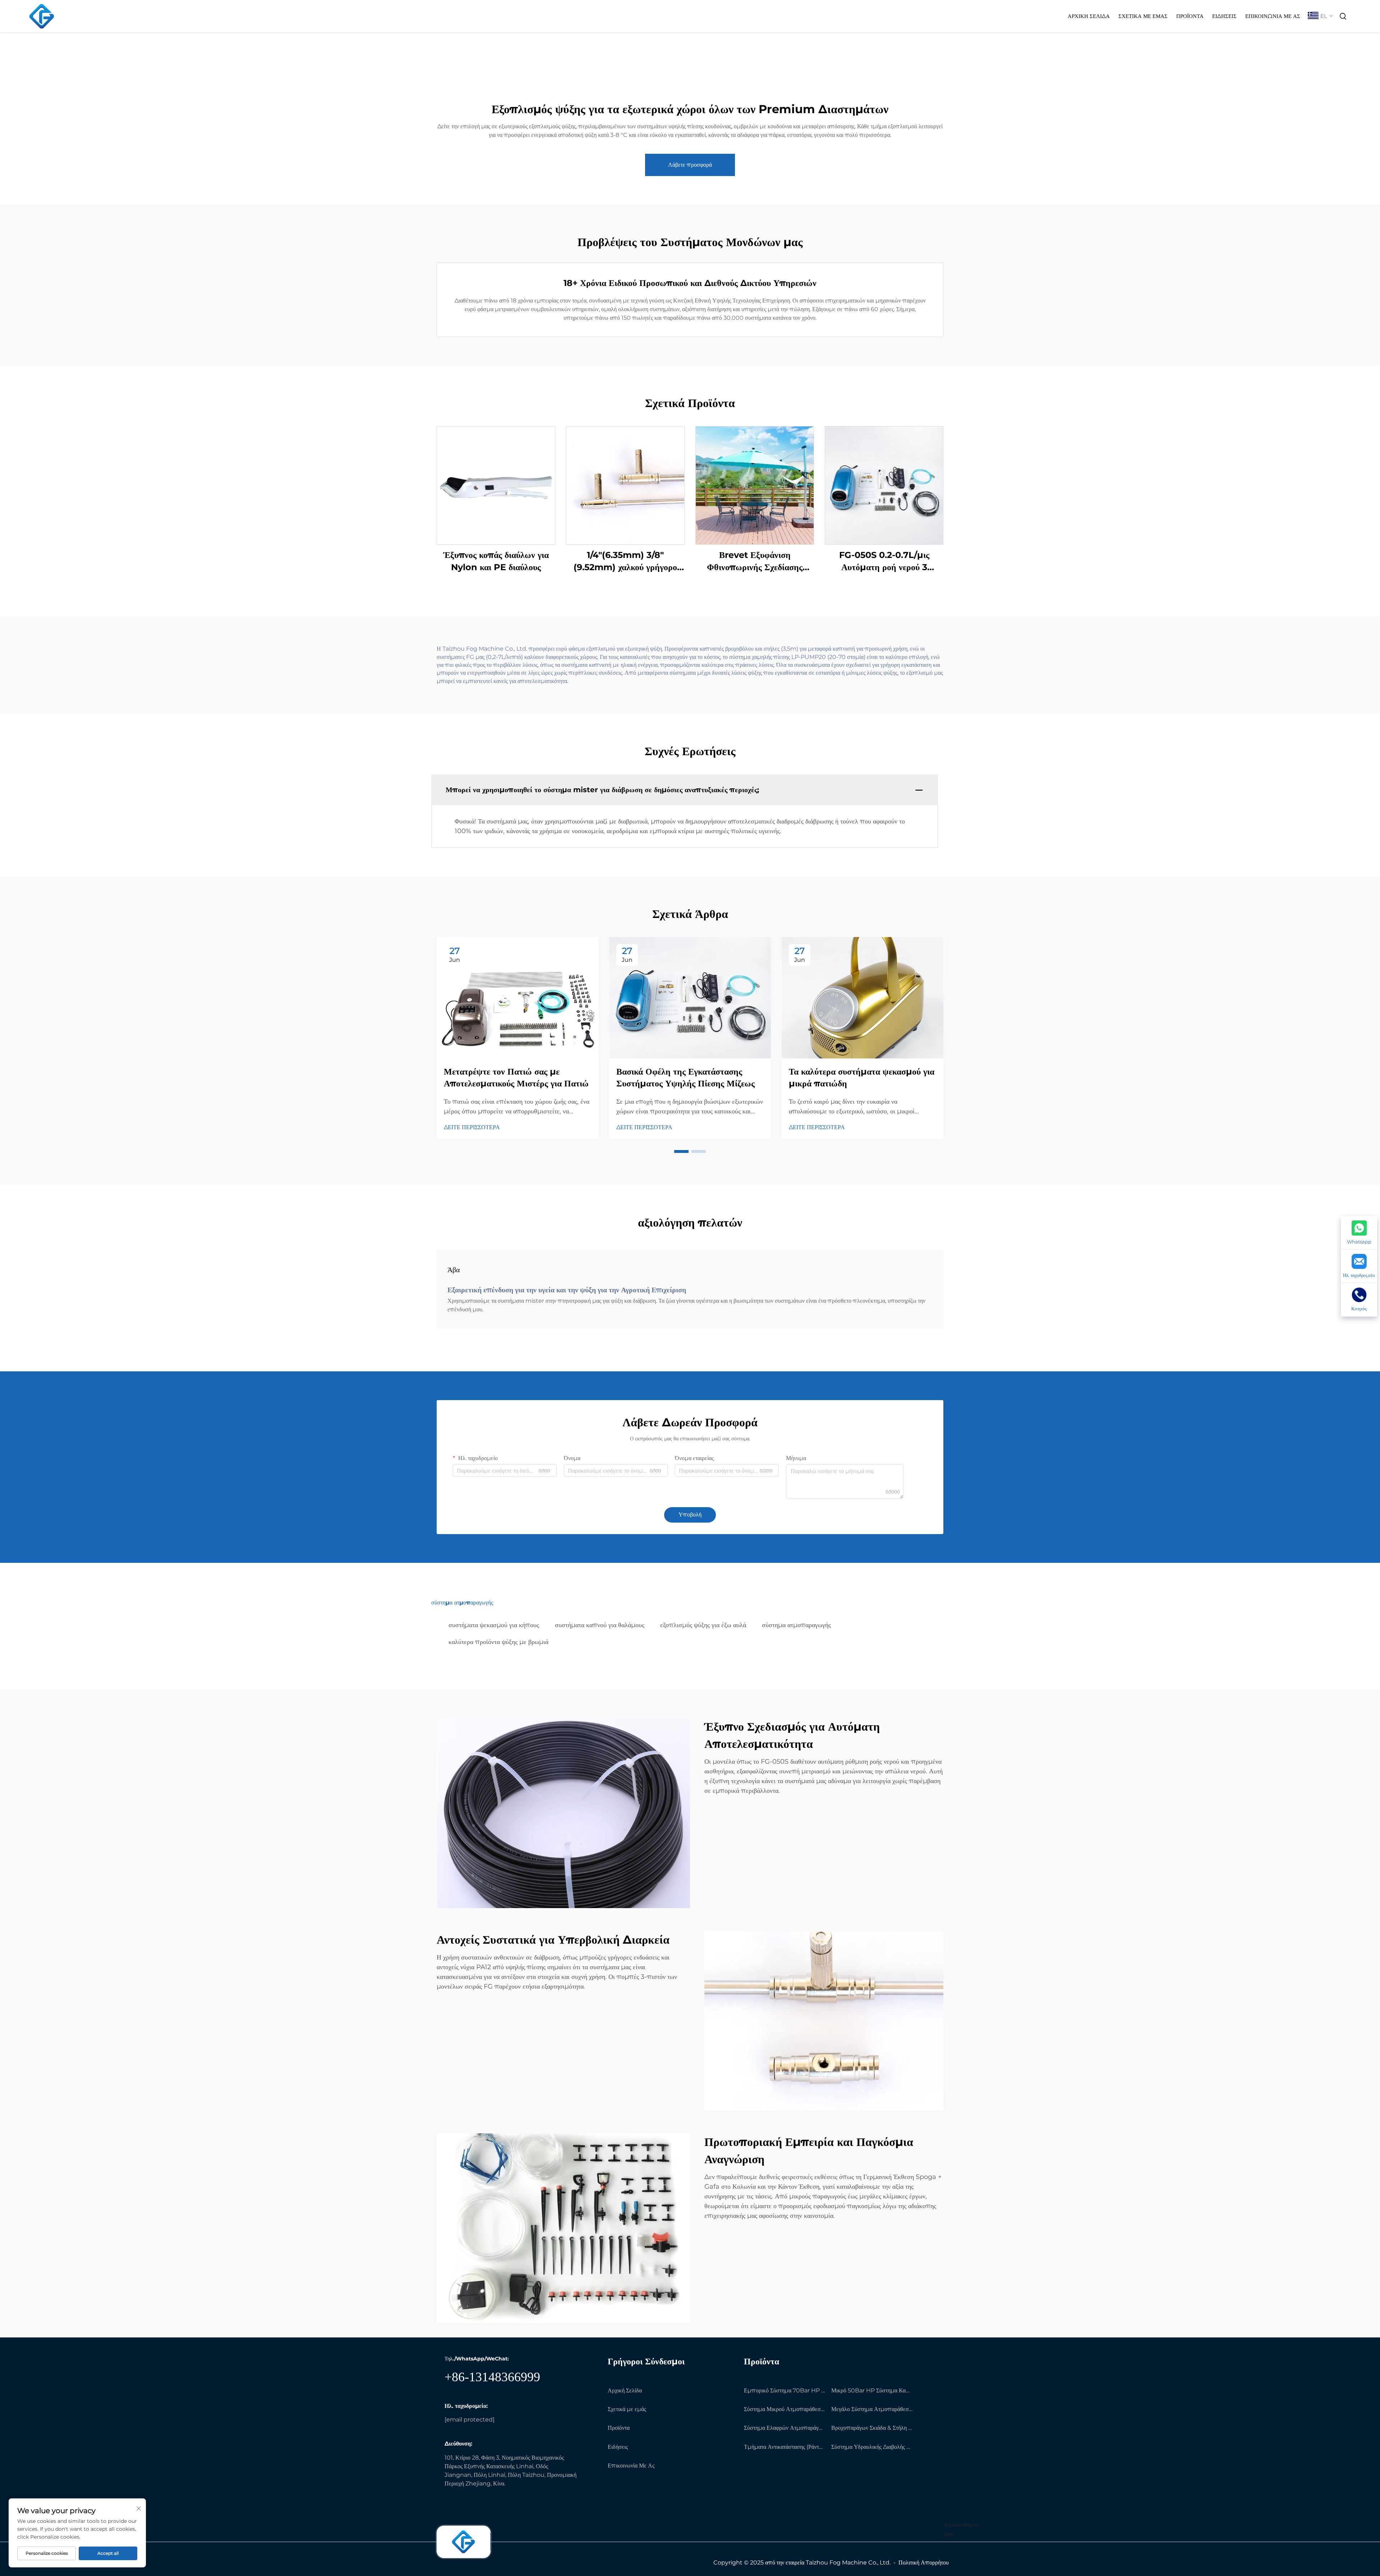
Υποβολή (690, 1515)
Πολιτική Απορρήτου (924, 2563)
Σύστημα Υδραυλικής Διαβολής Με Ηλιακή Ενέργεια (872, 2447)
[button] (681, 1151)
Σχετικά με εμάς (1143, 16)
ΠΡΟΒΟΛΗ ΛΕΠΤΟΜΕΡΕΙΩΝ (496, 485)
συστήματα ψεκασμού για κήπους (494, 1625)
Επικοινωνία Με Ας (1273, 16)
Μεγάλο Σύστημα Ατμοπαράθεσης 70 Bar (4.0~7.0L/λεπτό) (872, 2409)
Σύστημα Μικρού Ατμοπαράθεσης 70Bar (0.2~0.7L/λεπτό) (785, 2409)
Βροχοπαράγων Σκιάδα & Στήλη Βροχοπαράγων (872, 2428)
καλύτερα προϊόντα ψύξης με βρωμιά (498, 1642)
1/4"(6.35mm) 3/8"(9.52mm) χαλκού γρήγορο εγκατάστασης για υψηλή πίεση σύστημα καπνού (625, 561)
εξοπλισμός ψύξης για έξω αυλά (703, 1625)
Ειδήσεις (1224, 16)
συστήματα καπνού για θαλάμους (600, 1625)
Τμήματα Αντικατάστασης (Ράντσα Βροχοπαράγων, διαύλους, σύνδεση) (785, 2447)
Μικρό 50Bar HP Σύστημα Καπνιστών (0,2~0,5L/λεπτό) (872, 2390)
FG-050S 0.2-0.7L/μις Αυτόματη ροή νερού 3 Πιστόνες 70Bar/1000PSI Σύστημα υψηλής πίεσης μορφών (884, 561)
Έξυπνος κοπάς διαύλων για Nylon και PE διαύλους (496, 561)
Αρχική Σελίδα (1089, 16)
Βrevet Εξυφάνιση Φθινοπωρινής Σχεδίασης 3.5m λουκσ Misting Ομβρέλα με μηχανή (755, 561)
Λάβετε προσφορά (690, 165)
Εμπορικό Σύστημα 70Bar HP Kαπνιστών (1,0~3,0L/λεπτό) (785, 2390)
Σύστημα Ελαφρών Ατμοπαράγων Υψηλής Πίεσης (785, 2428)
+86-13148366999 (492, 2377)
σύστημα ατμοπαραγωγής (796, 1625)
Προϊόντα (1190, 16)
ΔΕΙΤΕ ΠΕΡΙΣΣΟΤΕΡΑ (472, 1127)
